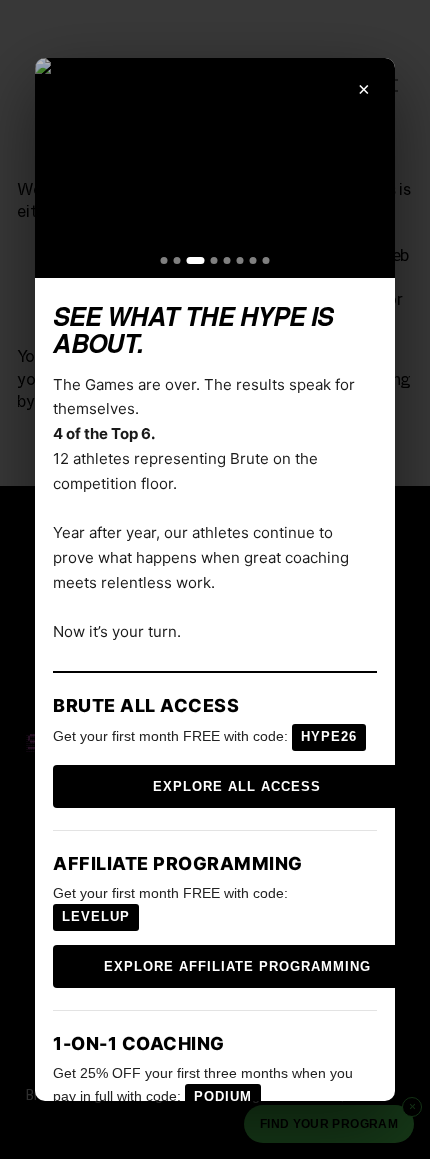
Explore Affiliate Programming (237, 966)
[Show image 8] (265, 260)
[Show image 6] (239, 260)
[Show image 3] (192, 260)
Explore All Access (237, 786)
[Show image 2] (177, 260)
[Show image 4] (210, 260)
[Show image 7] (252, 260)
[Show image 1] (164, 260)
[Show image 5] (226, 260)
